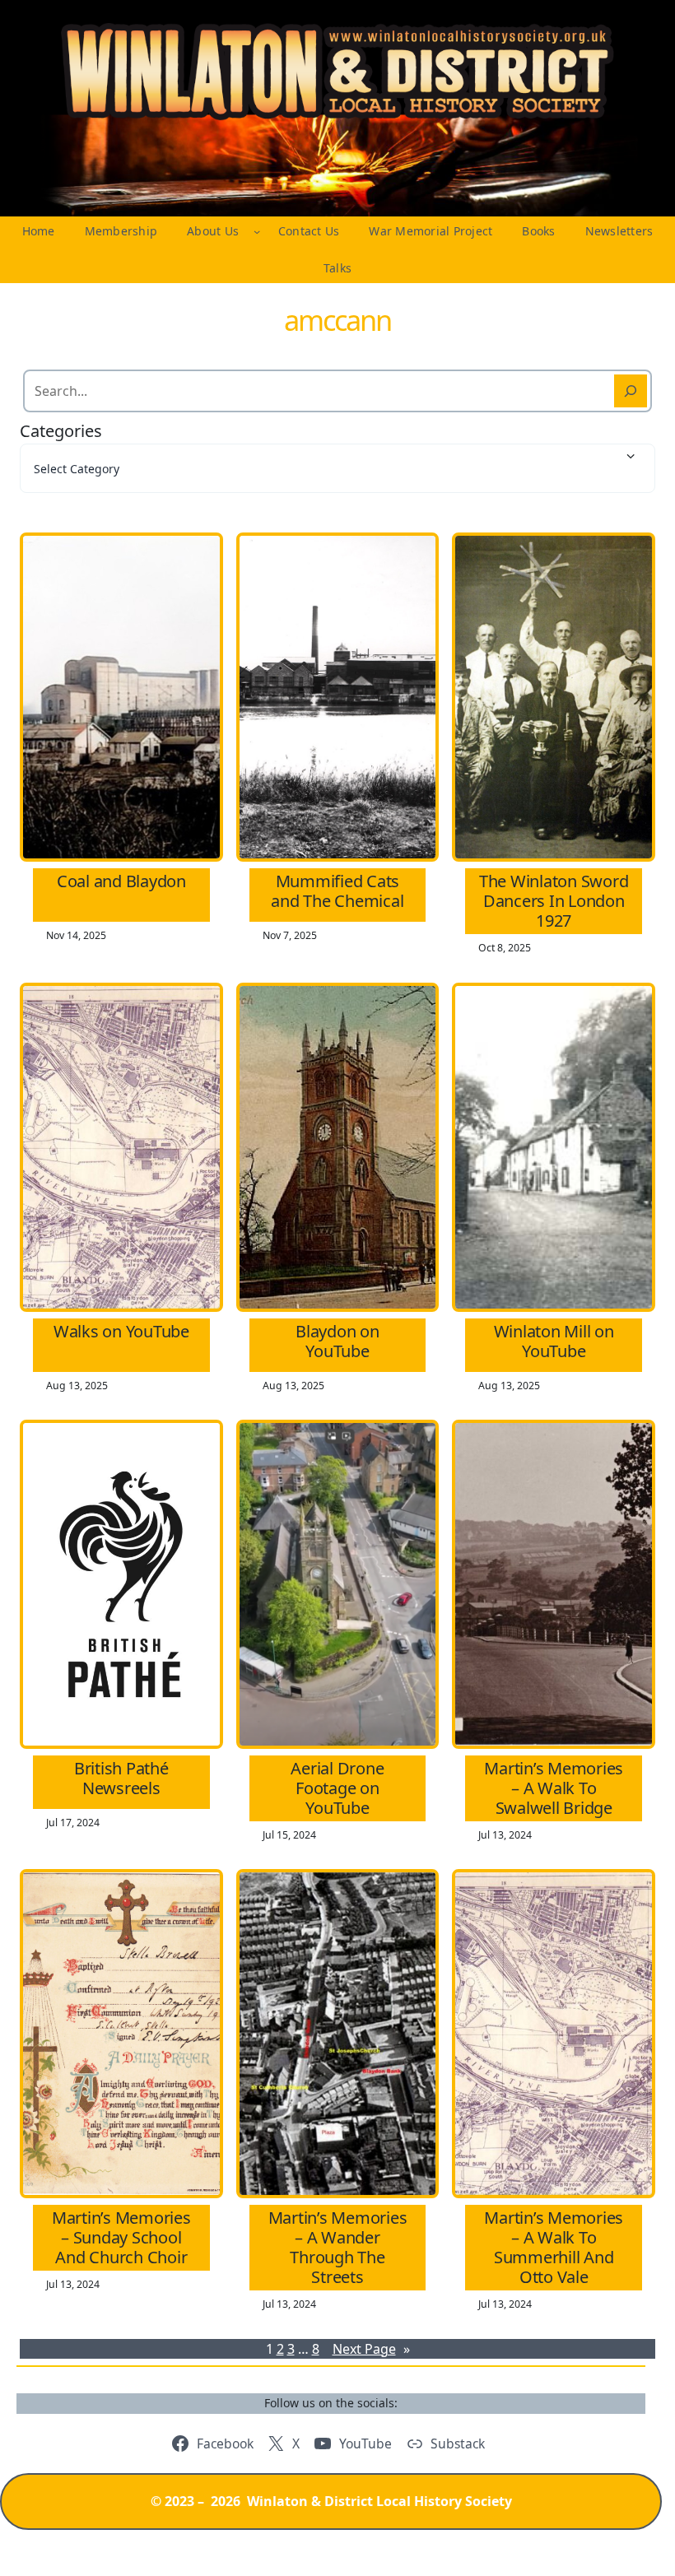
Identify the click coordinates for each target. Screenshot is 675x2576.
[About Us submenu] (257, 231)
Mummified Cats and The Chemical (337, 891)
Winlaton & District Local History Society (379, 2501)
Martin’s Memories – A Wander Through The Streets (338, 2248)
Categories (61, 431)
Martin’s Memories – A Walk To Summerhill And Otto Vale (554, 2248)
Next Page (371, 2349)
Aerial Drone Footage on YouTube (337, 1788)
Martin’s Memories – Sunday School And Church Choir (121, 2238)
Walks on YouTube (121, 1332)
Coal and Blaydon (121, 881)
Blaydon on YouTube (337, 1341)
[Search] (631, 391)
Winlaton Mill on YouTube (554, 1341)
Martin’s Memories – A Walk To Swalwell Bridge (554, 1788)
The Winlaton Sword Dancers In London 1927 (554, 901)
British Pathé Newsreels (121, 1779)
